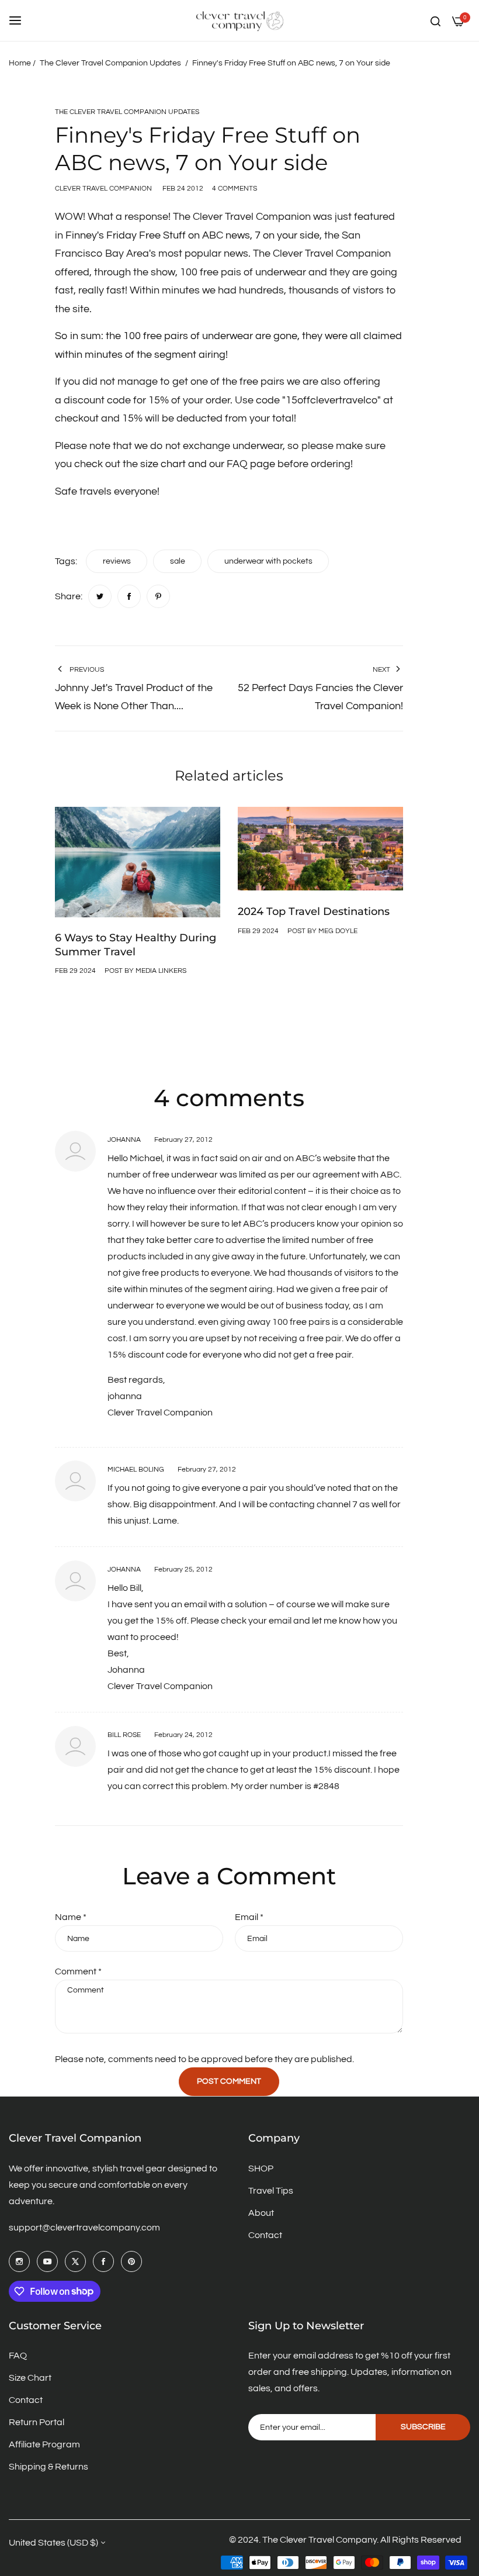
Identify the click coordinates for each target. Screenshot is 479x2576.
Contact (265, 2235)
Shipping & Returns (48, 2467)
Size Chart (30, 2378)
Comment (78, 1971)
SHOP (261, 2168)
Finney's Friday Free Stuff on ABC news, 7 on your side (192, 235)
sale (178, 561)
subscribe (423, 2427)
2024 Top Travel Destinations (314, 911)
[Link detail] (19, 2261)
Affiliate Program (44, 2444)
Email (249, 1917)
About (261, 2213)
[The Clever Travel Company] (239, 20)
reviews (117, 561)
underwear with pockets (268, 561)
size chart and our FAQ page (208, 464)
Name (71, 1917)
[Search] (435, 20)
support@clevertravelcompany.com (84, 2228)
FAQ (18, 2356)
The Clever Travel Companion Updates (110, 63)
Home (20, 63)
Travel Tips (271, 2191)
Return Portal (37, 2422)
